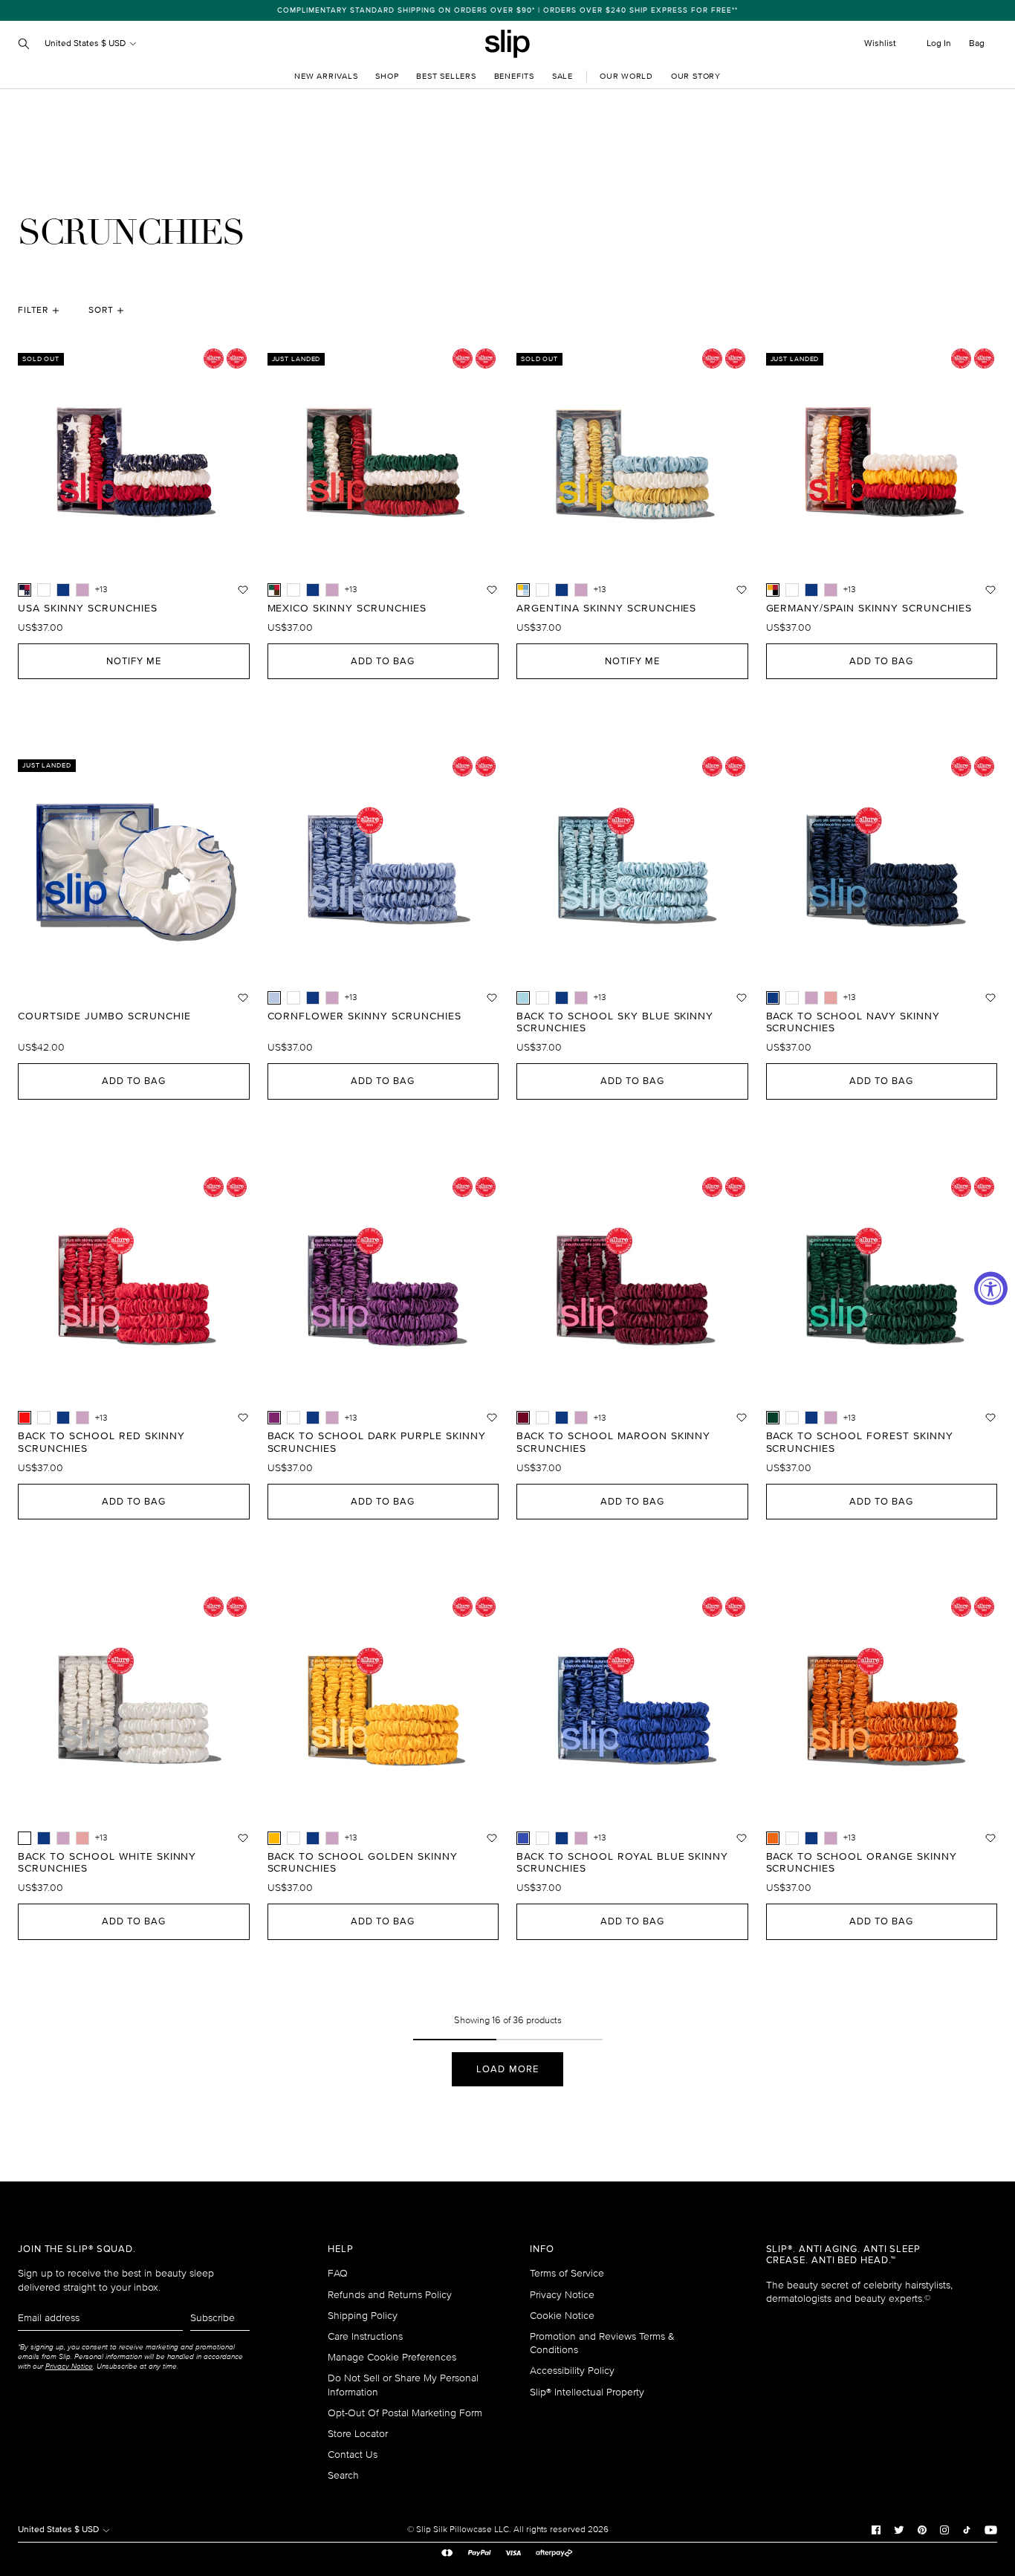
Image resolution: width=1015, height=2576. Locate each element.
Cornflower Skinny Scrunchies (364, 1016)
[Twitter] (899, 2529)
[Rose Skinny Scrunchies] (831, 998)
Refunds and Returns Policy (390, 2295)
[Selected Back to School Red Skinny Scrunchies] (25, 1418)
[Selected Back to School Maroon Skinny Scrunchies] (523, 1418)
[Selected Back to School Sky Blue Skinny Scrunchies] (523, 998)
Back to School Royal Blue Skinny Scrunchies (622, 1863)
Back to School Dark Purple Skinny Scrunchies (377, 1443)
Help (341, 2249)
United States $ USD (86, 43)
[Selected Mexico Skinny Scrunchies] (274, 590)
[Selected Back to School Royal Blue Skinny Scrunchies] (523, 1838)
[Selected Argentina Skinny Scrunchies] (523, 590)
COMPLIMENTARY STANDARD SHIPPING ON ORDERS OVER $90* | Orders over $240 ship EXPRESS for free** (507, 10)
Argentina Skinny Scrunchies (606, 609)
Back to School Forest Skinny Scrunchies (860, 1443)
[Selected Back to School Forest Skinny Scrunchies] (773, 1418)
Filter (33, 310)
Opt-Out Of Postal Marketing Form (405, 2413)
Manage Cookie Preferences (392, 2357)
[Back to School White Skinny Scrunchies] (44, 590)
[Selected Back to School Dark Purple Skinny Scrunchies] (274, 1418)
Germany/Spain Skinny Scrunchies (869, 609)
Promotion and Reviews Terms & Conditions (602, 2343)
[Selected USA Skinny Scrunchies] (25, 590)
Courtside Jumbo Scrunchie (104, 1016)
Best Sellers (446, 76)
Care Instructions (365, 2336)
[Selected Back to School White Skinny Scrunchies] (25, 1838)
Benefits (514, 76)
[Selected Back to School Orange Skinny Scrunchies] (773, 1838)
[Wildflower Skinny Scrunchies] (82, 590)
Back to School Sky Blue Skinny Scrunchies (615, 1023)
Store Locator (358, 2434)
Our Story (696, 76)
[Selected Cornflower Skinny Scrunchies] (274, 998)
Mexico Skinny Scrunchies (347, 609)
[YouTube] (991, 2529)
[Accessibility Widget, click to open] (991, 1288)
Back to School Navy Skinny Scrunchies (853, 1023)
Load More (507, 2069)
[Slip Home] (507, 44)
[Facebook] (876, 2529)
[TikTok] (967, 2529)
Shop (387, 76)
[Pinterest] (922, 2529)
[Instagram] (944, 2529)
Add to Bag (383, 661)
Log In (939, 43)
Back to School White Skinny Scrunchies (107, 1863)
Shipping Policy (363, 2316)
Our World (626, 76)
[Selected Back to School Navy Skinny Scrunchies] (773, 998)
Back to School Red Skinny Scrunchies (101, 1443)
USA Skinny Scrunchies (88, 609)
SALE (562, 76)
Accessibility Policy (572, 2371)
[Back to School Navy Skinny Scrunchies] (63, 590)
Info (542, 2249)
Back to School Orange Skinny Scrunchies (862, 1863)
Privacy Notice (562, 2295)
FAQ (338, 2273)
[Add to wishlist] (243, 590)
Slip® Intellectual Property (587, 2392)
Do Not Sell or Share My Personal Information (403, 2385)
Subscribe (213, 2318)
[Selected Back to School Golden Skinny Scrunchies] (274, 1838)
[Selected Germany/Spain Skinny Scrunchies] (773, 590)
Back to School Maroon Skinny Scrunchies (613, 1443)
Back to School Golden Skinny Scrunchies (363, 1863)
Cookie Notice (562, 2316)
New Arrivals (326, 76)
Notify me (134, 661)
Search (343, 2475)
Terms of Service (567, 2273)
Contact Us (353, 2455)
